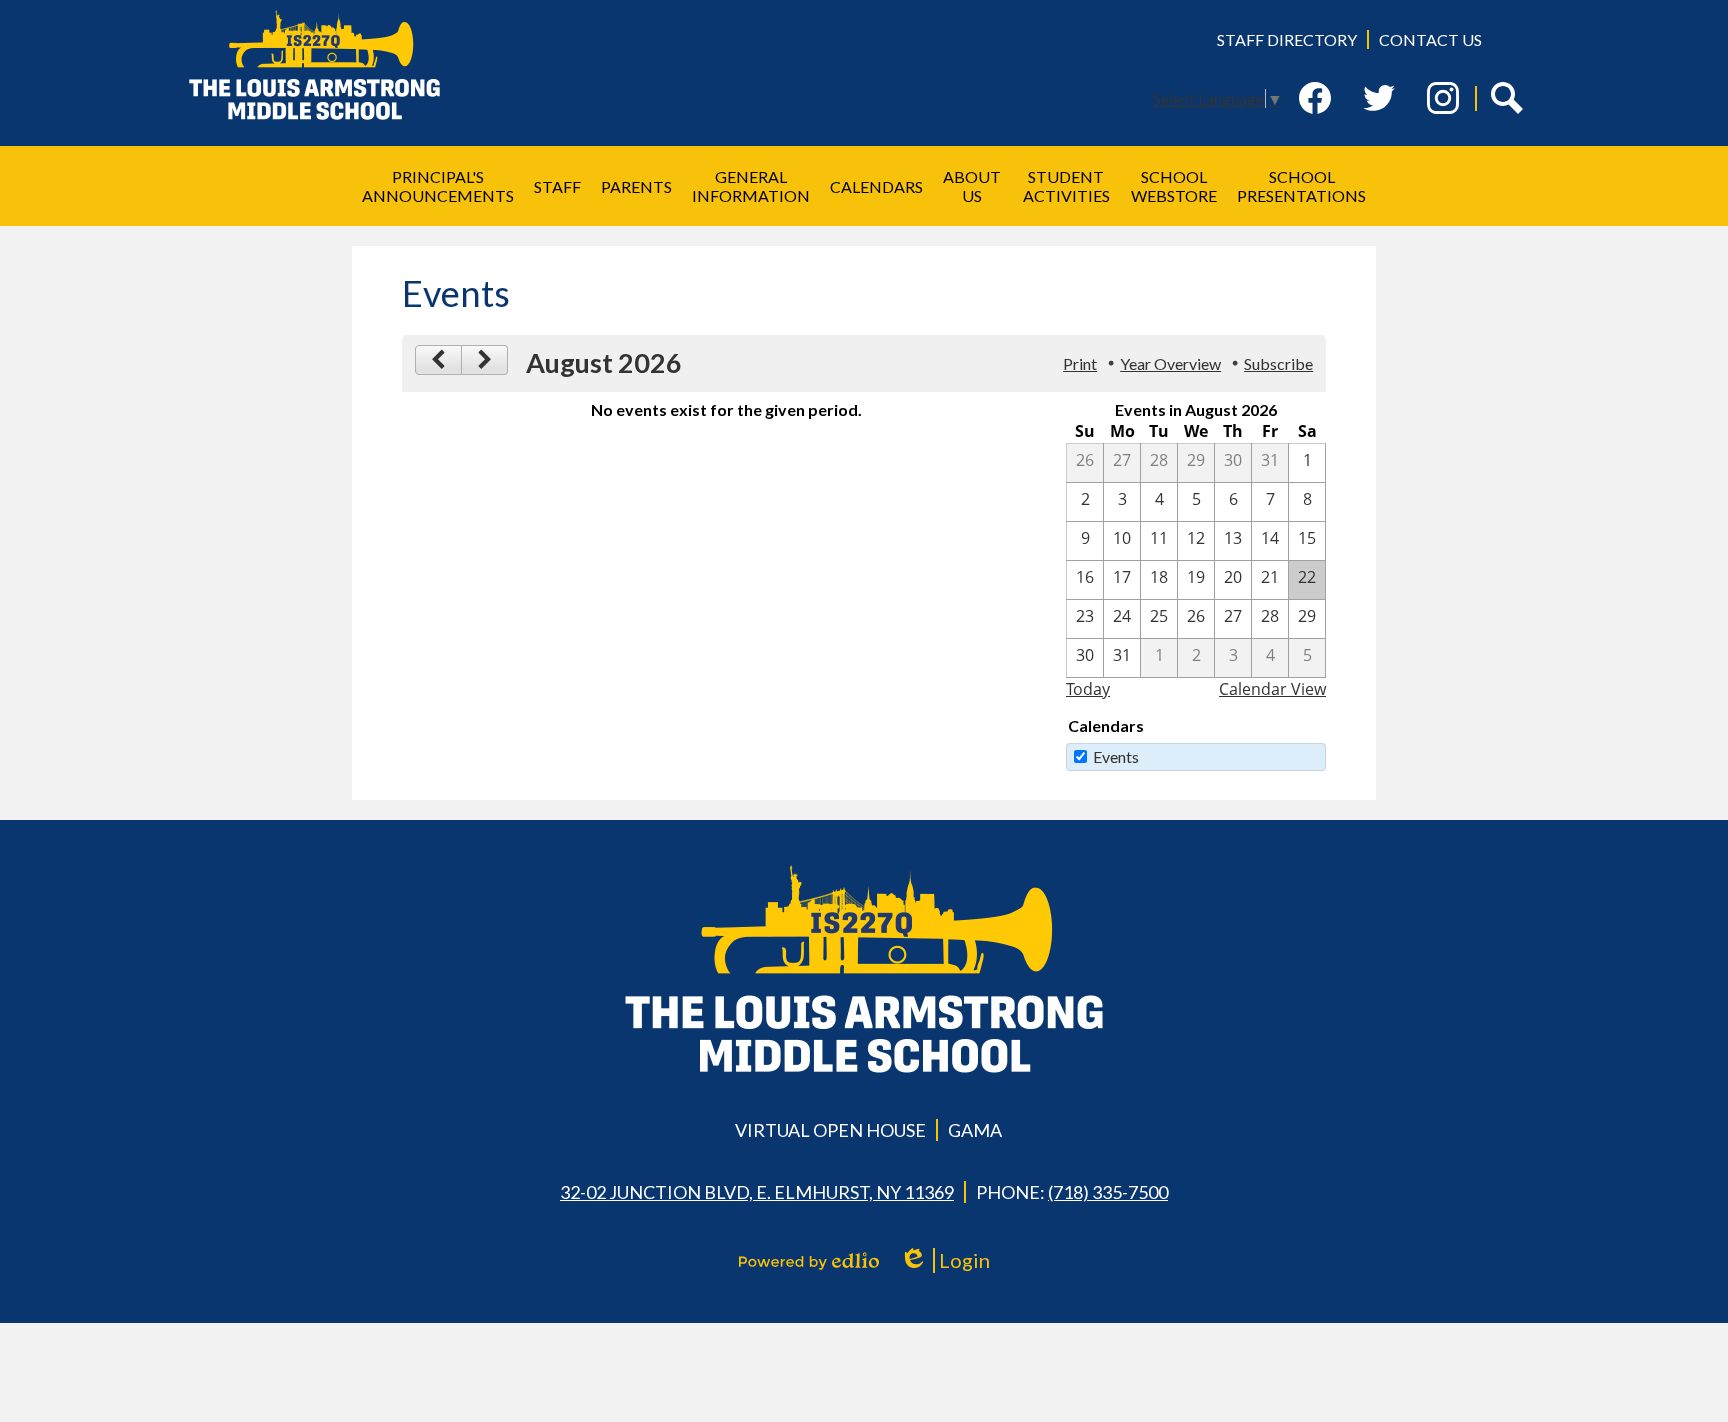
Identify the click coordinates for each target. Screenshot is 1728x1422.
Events (1116, 756)
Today (1088, 689)
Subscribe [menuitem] (1278, 363)
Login (951, 1260)
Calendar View (1272, 689)
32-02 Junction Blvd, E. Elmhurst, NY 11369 (757, 1192)
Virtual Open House (830, 1130)
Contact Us (1430, 39)
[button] (438, 186)
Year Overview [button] (1170, 363)
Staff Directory (1287, 39)
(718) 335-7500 (1108, 1192)
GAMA (975, 1130)
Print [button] (1080, 363)
